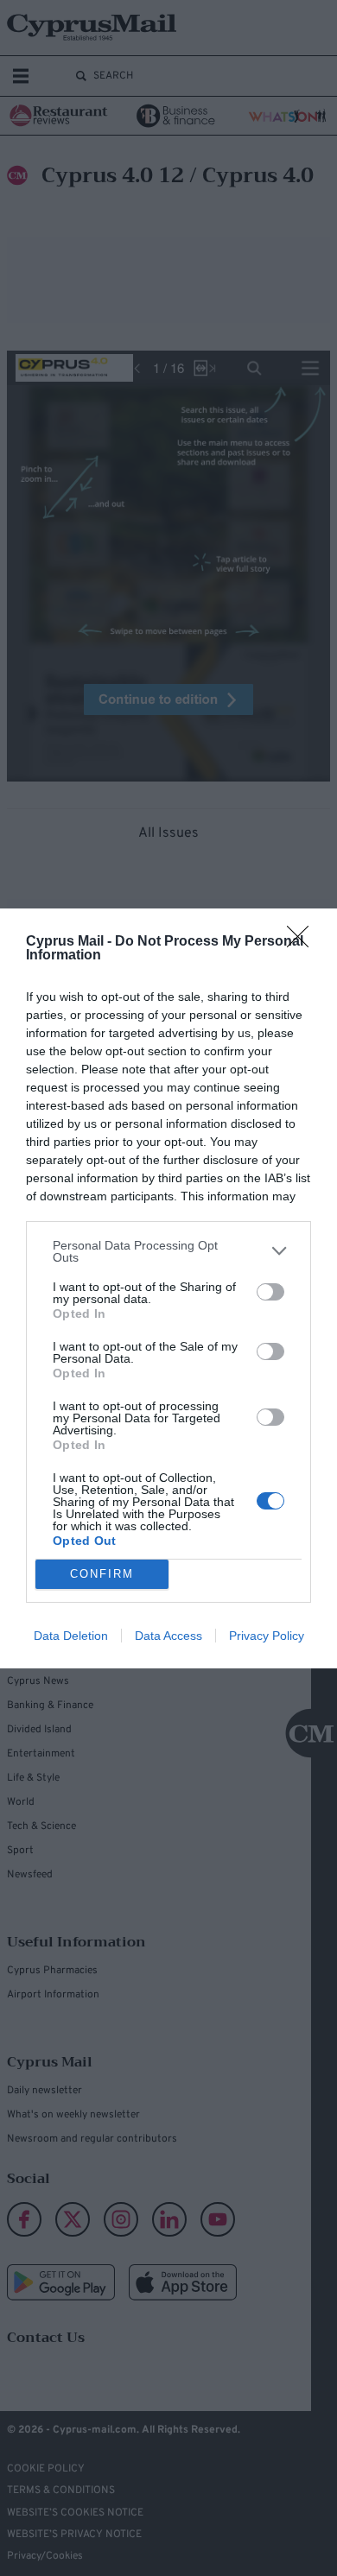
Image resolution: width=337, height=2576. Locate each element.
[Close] (303, 942)
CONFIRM (102, 1574)
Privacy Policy (267, 1636)
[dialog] (168, 1288)
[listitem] (168, 1251)
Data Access (168, 1636)
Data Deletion (71, 1636)
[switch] (270, 1292)
